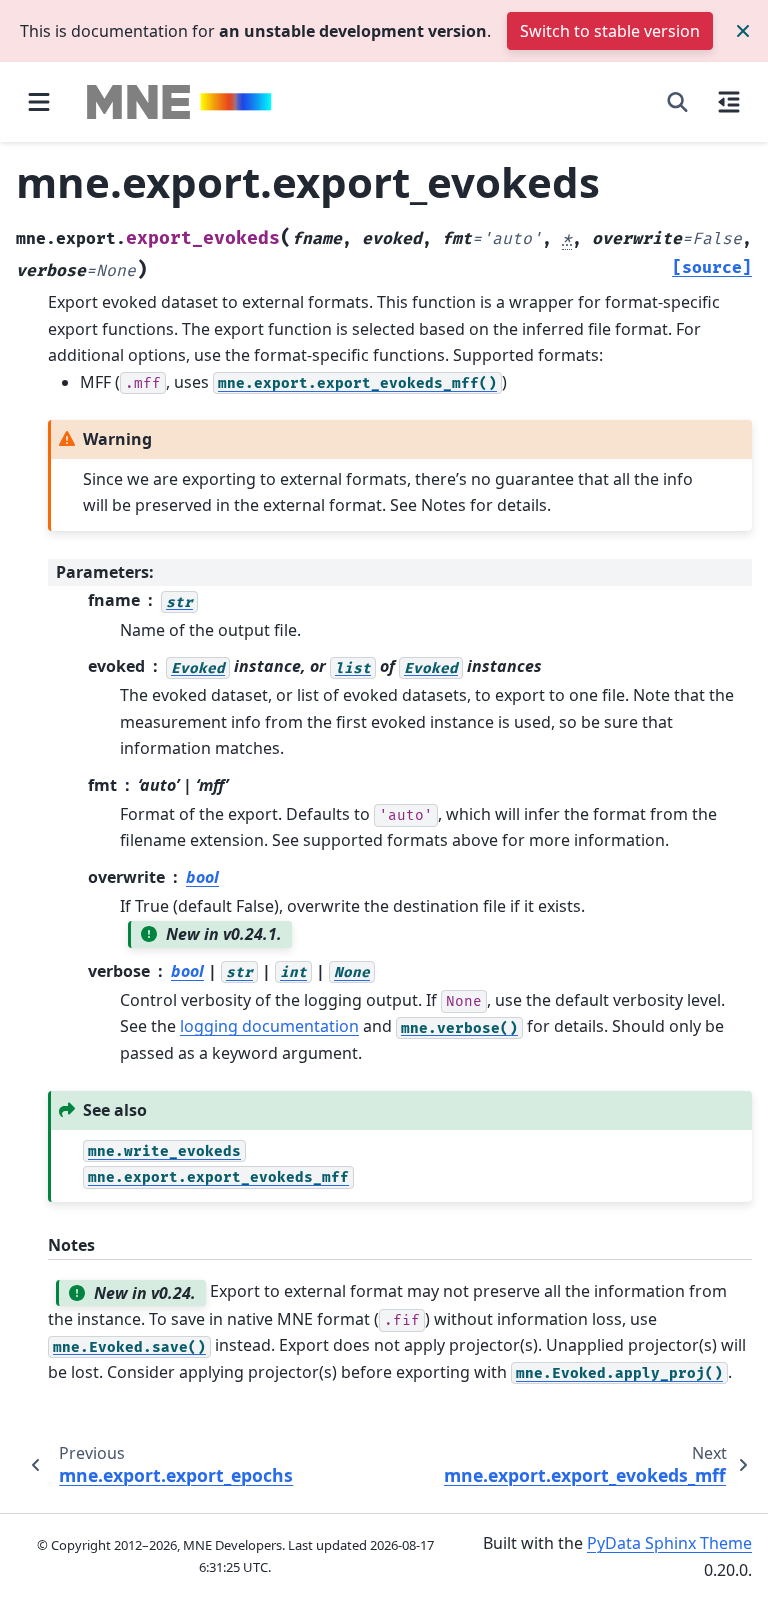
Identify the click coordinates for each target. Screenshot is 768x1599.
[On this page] (729, 102)
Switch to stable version (610, 31)
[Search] (677, 102)
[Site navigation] (39, 102)
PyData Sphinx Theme (669, 1543)
